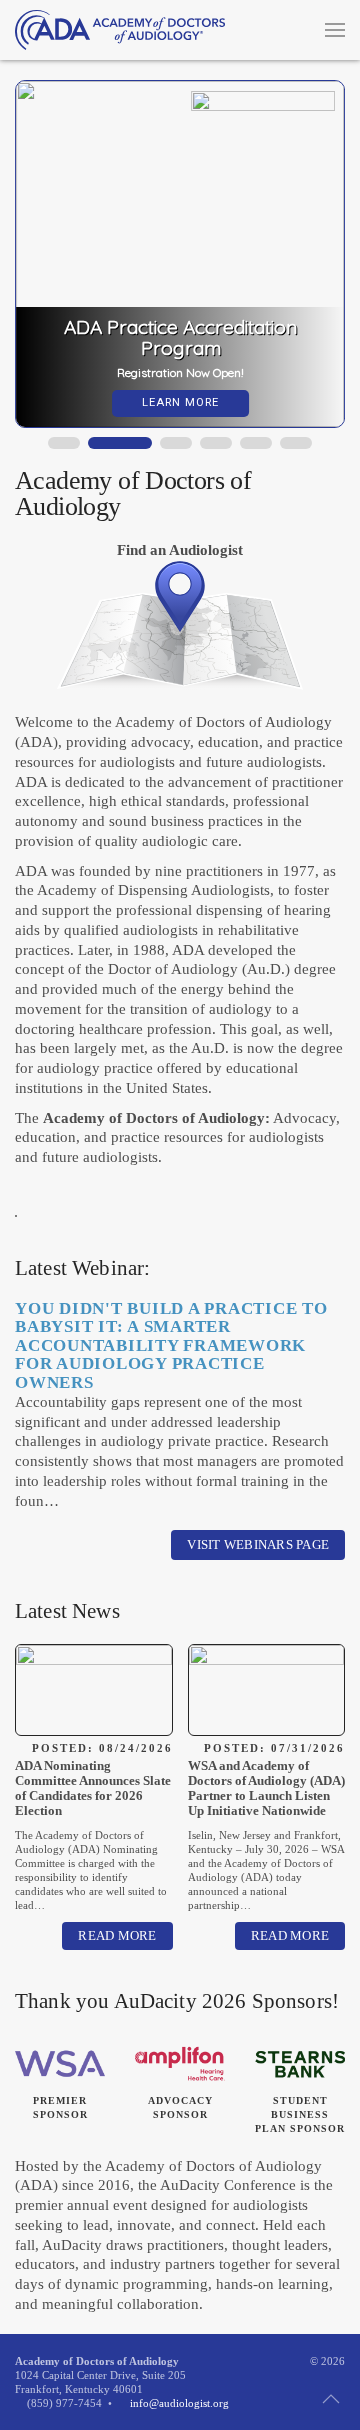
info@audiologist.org (179, 2403)
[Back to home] (120, 30)
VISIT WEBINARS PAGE (258, 1544)
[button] (335, 30)
